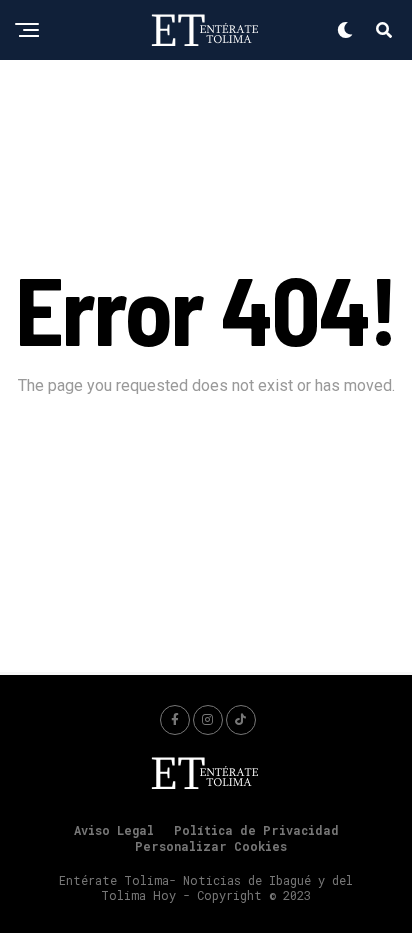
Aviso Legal (114, 830)
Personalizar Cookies (211, 846)
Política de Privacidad (256, 830)
